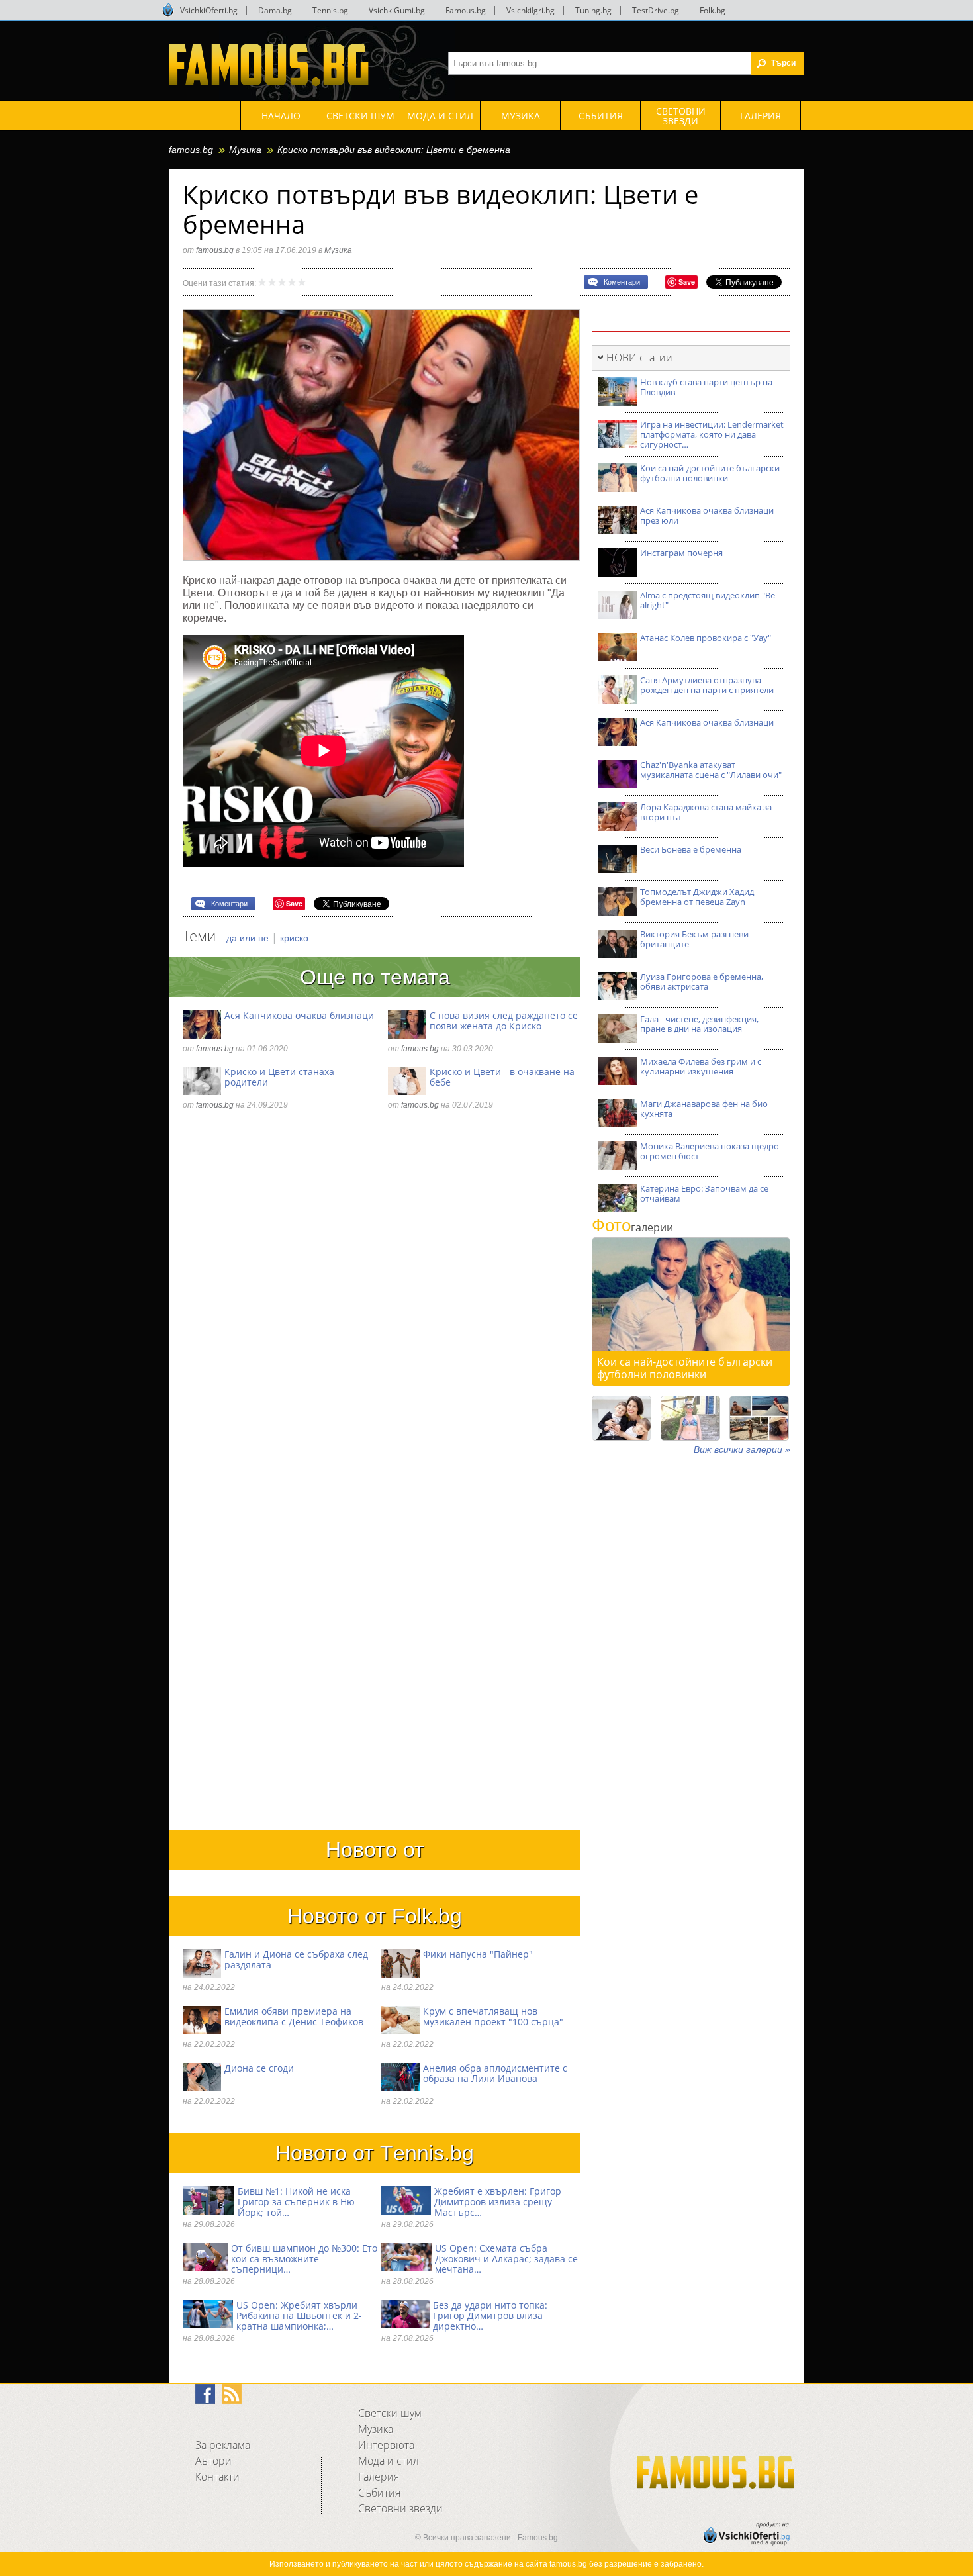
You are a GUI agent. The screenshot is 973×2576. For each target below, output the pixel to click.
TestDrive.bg (656, 10)
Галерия (379, 2477)
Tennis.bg (330, 10)
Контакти (217, 2477)
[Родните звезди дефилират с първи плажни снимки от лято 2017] (759, 1418)
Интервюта (386, 2445)
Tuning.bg (593, 10)
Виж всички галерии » (742, 1449)
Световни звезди (400, 2508)
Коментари (622, 282)
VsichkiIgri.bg (531, 10)
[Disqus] (381, 1302)
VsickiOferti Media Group (168, 10)
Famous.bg (466, 10)
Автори (213, 2461)
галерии (632, 1227)
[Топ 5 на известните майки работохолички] (622, 1418)
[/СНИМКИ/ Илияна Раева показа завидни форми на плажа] (690, 1418)
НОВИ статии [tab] (639, 358)
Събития (379, 2493)
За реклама (223, 2445)
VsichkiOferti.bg (209, 10)
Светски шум (390, 2413)
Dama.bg (275, 10)
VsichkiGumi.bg (397, 10)
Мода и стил (389, 2461)
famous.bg (191, 150)
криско (294, 938)
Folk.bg (713, 10)
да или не (249, 938)
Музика (245, 150)
